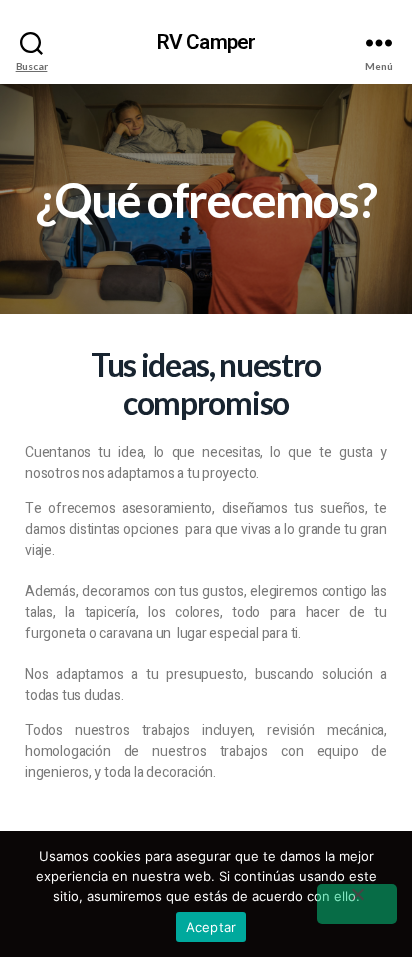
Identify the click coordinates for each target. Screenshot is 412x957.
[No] (357, 904)
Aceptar (211, 927)
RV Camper (206, 42)
